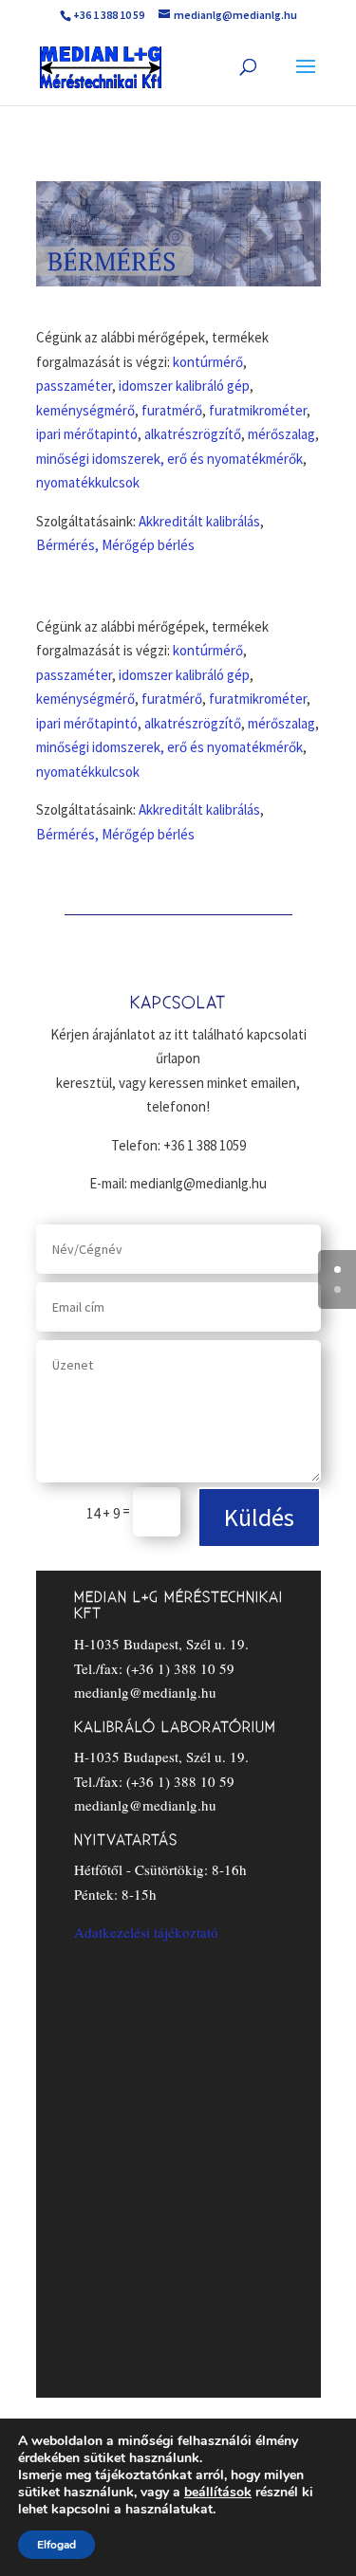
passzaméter (74, 386)
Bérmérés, (67, 545)
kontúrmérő (208, 362)
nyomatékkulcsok (88, 482)
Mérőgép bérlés (148, 545)
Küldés (259, 1517)
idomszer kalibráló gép (184, 386)
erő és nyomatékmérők (235, 459)
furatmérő (172, 410)
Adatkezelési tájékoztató (146, 1932)
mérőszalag (281, 434)
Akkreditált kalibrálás (199, 521)
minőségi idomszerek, (100, 459)
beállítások (218, 2493)
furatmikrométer (258, 410)
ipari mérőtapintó (87, 434)
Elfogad (56, 2545)
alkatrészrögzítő (193, 434)
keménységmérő (85, 410)
